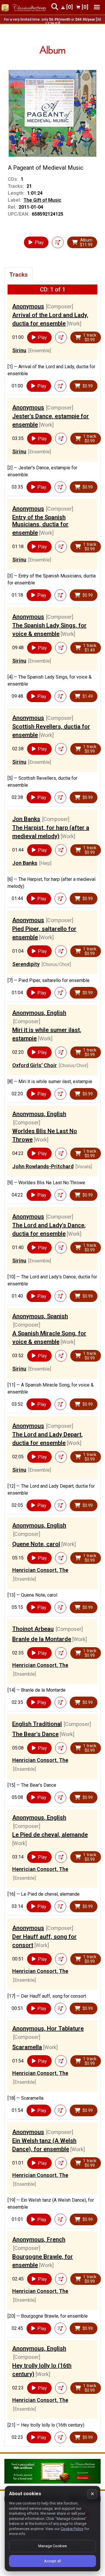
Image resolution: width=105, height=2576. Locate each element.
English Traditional (37, 1724)
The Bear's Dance (35, 1734)
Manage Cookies (52, 2546)
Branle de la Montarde (42, 1639)
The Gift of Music (42, 200)
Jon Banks (26, 819)
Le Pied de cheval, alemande (50, 1835)
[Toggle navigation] (97, 7)
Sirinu (19, 350)
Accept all (52, 2561)
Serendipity (26, 964)
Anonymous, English (39, 1013)
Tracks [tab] (19, 275)
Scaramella (27, 2047)
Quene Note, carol (36, 1544)
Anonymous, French (39, 2239)
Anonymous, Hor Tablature (48, 2028)
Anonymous (28, 306)
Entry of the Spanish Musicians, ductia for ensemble (40, 525)
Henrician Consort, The (40, 1570)
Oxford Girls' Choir (35, 1065)
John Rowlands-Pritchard (43, 1166)
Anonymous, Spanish (40, 1316)
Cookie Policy (72, 2529)
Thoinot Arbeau (33, 1629)
